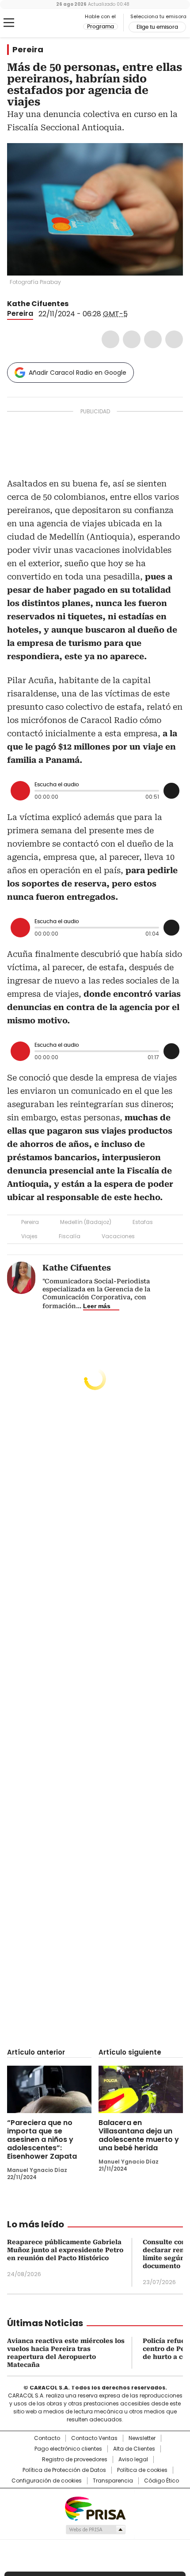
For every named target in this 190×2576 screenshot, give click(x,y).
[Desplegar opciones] (171, 791)
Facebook (110, 339)
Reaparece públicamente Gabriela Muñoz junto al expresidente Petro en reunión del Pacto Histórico (65, 2250)
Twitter (132, 339)
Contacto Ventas (94, 2438)
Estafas (143, 1222)
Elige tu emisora (157, 27)
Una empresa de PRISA (95, 2508)
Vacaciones (118, 1236)
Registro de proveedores (75, 2459)
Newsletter (142, 2438)
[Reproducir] (20, 791)
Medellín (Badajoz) (86, 1222)
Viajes (29, 1236)
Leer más (97, 1306)
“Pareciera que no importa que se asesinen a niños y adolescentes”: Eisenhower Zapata (42, 2139)
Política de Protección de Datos (64, 2470)
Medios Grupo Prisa (95, 2529)
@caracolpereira (75, 304)
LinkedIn (153, 339)
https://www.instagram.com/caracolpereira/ (85, 304)
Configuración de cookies (47, 2481)
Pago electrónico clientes (68, 2449)
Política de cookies (142, 2470)
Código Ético (161, 2481)
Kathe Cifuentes (38, 304)
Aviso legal (133, 2459)
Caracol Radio (44, 23)
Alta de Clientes (134, 2449)
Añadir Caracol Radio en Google (78, 373)
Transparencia (113, 2481)
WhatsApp (174, 339)
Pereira (28, 50)
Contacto (47, 2438)
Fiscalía (70, 1236)
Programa (101, 27)
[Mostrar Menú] (9, 23)
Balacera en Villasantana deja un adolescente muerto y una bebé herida (139, 2135)
